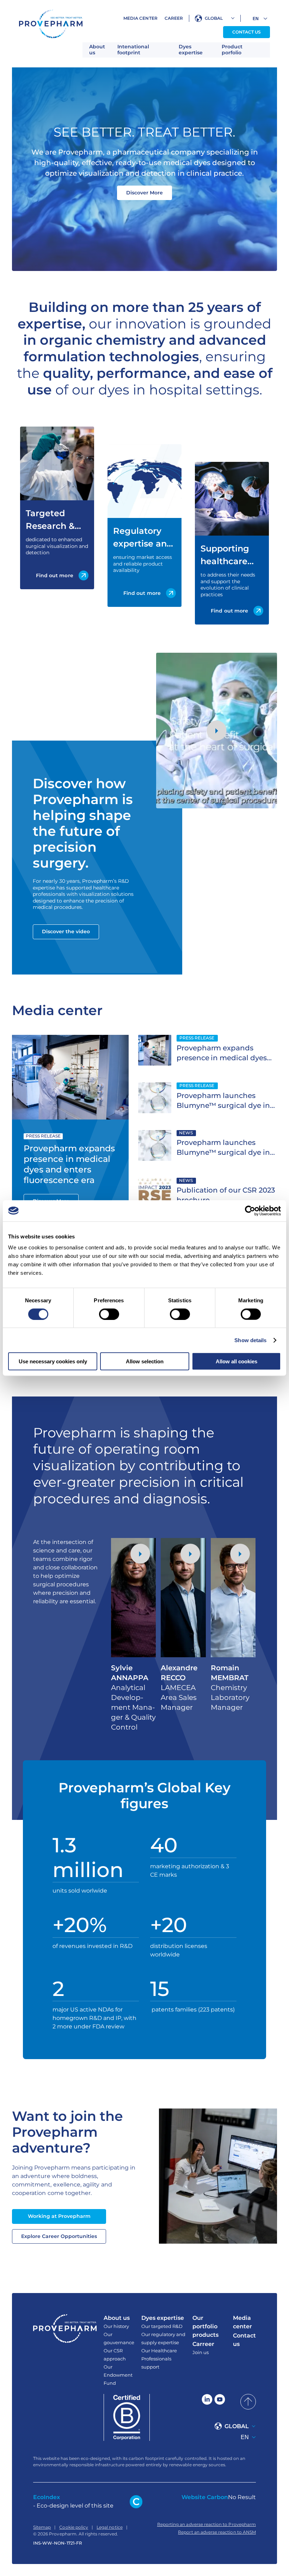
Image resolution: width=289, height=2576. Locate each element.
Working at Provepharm (59, 2216)
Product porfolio (232, 50)
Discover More (144, 193)
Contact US (247, 32)
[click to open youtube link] (220, 2402)
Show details (250, 1340)
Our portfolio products (205, 2326)
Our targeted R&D (162, 2326)
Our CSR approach (115, 2355)
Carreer (203, 2344)
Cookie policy (74, 2527)
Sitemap (42, 2527)
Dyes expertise (191, 50)
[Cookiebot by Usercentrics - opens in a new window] (250, 1211)
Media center (140, 18)
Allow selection (145, 1361)
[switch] (109, 1314)
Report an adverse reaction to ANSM (217, 2532)
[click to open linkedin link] (207, 2402)
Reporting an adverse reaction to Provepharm (207, 2524)
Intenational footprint (133, 50)
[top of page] (248, 2402)
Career (174, 18)
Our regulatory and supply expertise (163, 2338)
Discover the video (66, 931)
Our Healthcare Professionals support (159, 2359)
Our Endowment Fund (118, 2375)
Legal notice (110, 2527)
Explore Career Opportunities (59, 2236)
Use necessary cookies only (53, 1361)
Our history (116, 2326)
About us (97, 50)
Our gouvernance (119, 2338)
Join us (201, 2352)
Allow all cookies (236, 1361)
